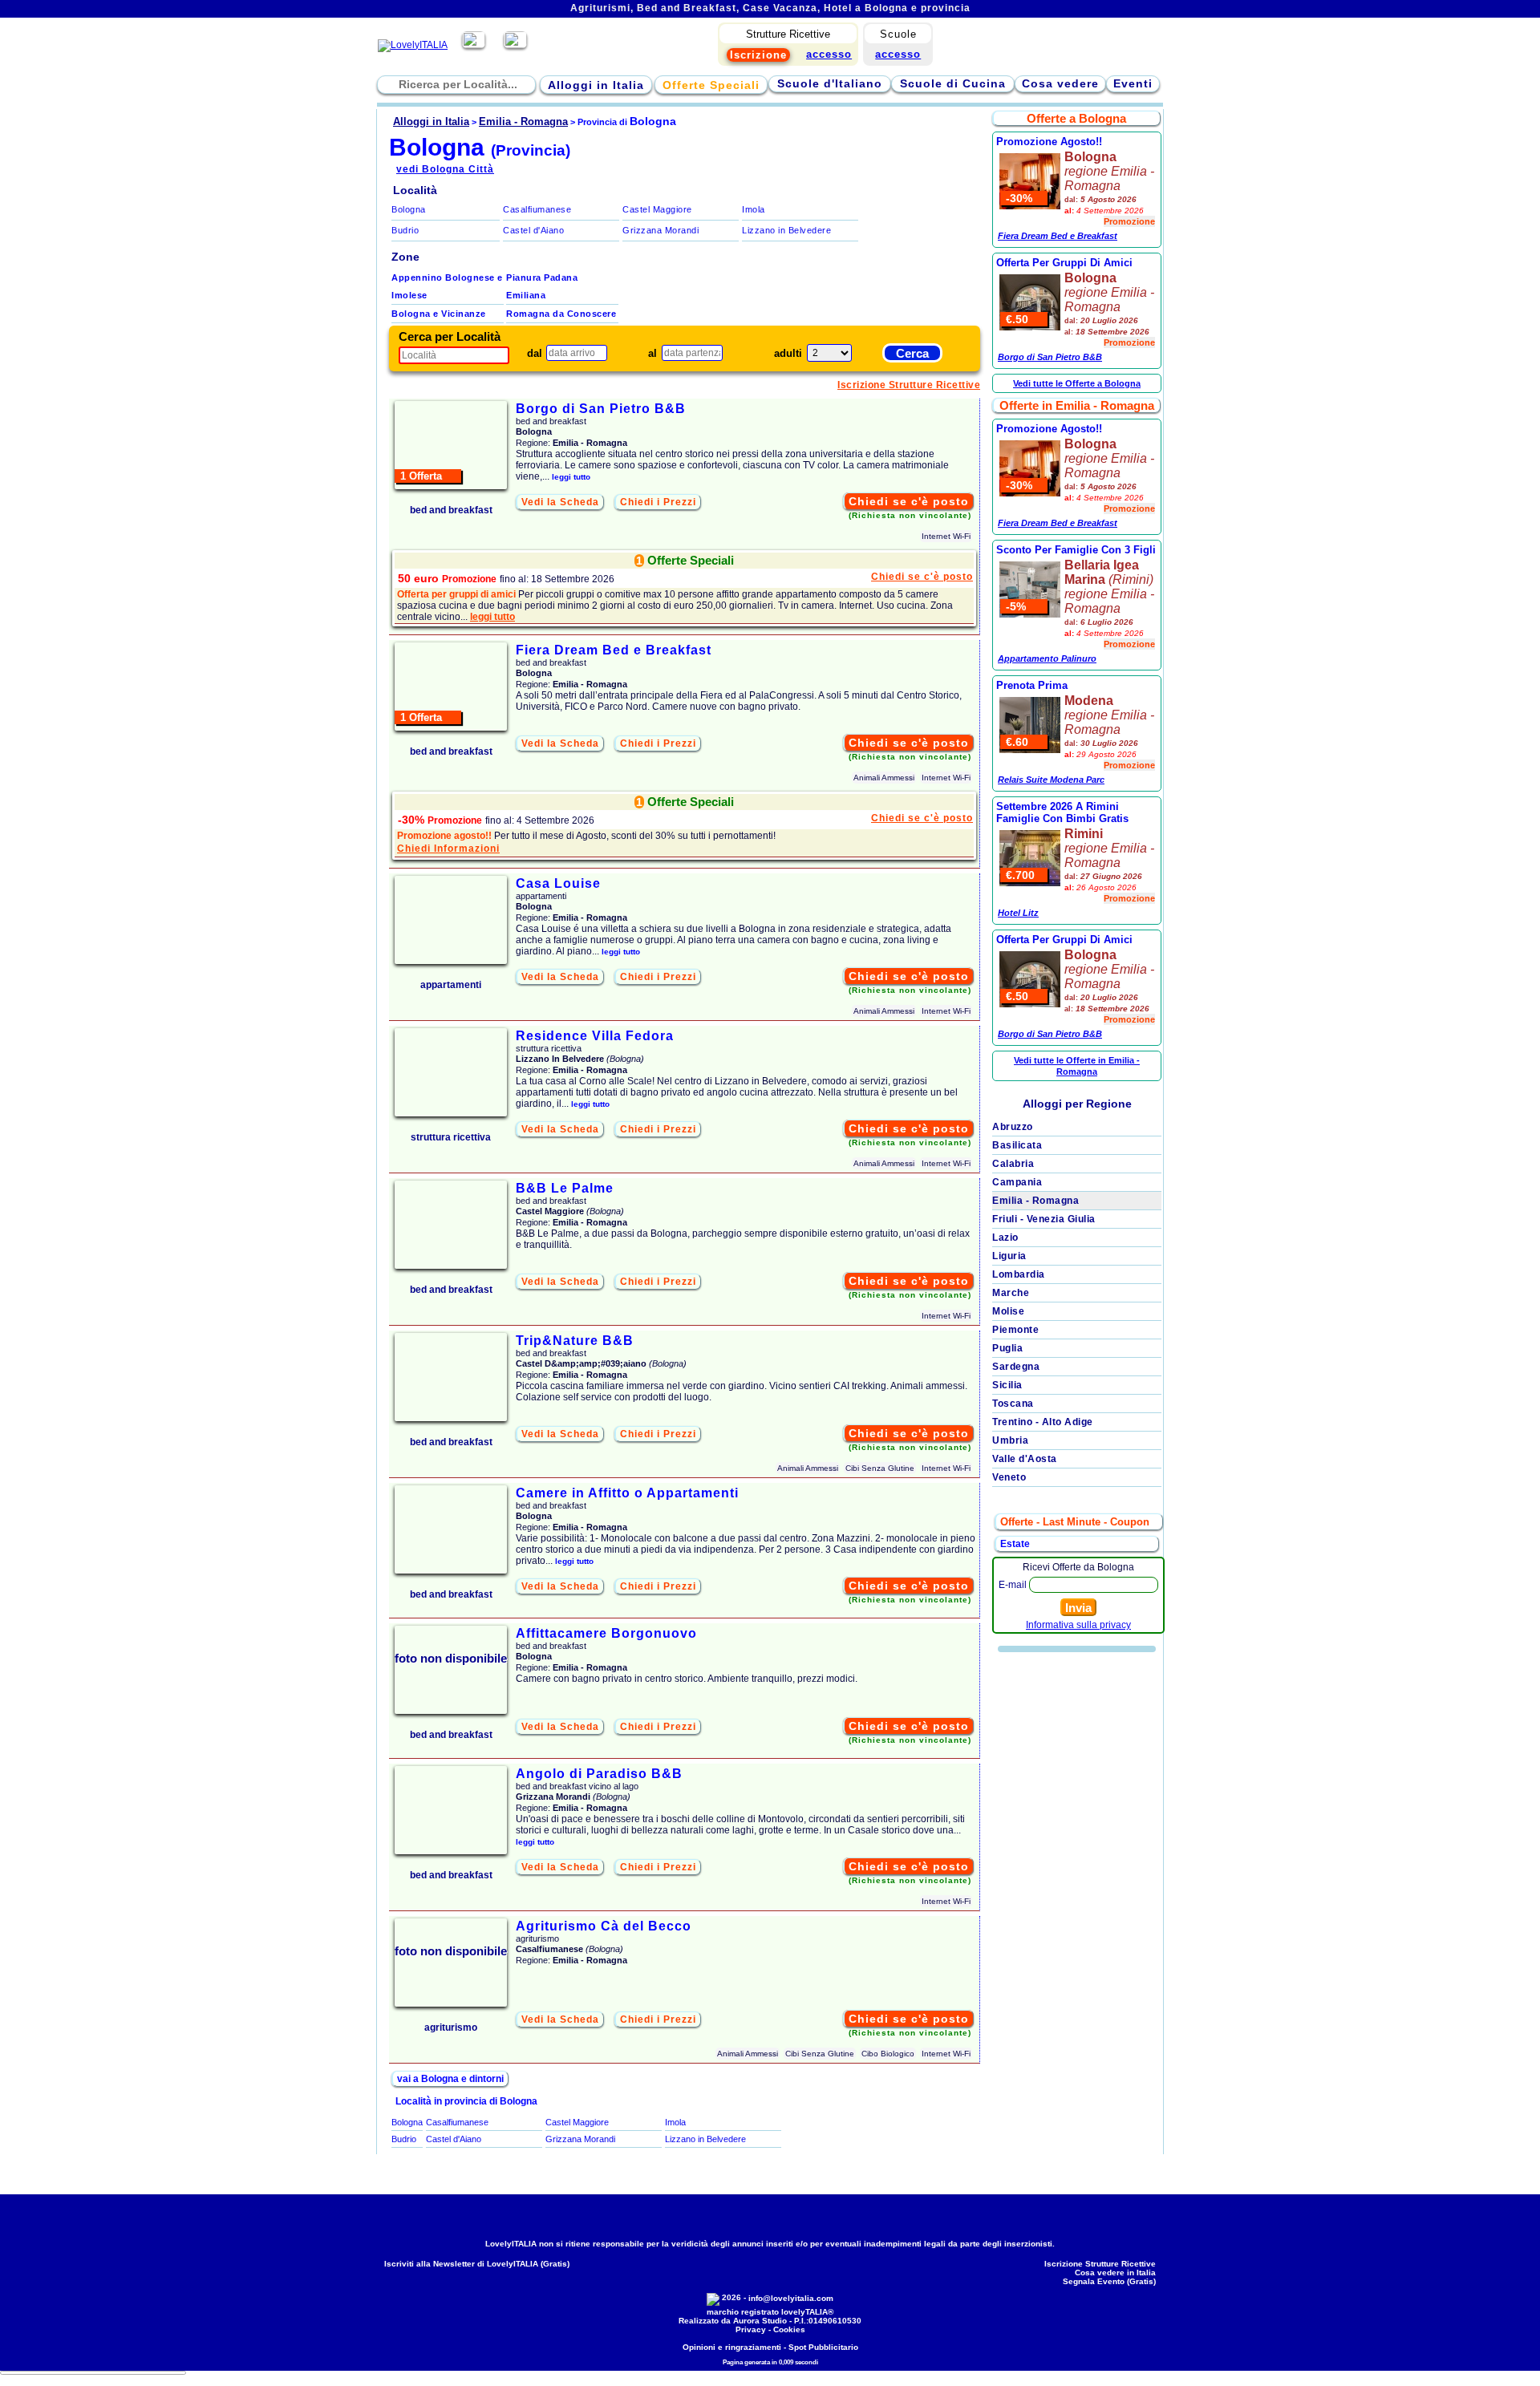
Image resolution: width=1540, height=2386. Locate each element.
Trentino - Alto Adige (1043, 1422)
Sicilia (1007, 1385)
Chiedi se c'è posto (909, 501)
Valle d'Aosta (1025, 1459)
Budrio (405, 230)
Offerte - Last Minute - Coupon (1075, 1522)
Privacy (751, 2329)
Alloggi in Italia (596, 85)
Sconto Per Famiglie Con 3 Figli (1076, 550)
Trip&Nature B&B (575, 1341)
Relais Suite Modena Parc (1051, 780)
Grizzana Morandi (661, 230)
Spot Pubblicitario (823, 2347)
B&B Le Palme (565, 1188)
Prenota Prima (1032, 685)
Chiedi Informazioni (448, 849)
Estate (1015, 1544)
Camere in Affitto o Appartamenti (627, 1493)
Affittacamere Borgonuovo (606, 1633)
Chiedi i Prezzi (658, 502)
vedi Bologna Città (445, 169)
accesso (898, 54)
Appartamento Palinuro (1047, 658)
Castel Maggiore (657, 209)
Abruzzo (1013, 1127)
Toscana (1013, 1404)
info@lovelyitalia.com (791, 2298)
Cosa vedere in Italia (1115, 2273)
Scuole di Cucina (953, 83)
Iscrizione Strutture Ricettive (909, 385)
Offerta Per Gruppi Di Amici (1064, 263)
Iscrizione (758, 55)
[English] (515, 45)
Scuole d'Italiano (830, 83)
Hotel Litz (1018, 913)
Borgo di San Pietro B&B (601, 409)
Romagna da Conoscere (561, 314)
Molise (1008, 1311)
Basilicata (1017, 1145)
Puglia (1007, 1348)
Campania (1017, 1182)
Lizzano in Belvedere (786, 230)
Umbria (1010, 1440)
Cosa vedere (1060, 83)
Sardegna (1016, 1367)
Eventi (1133, 83)
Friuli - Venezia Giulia (1044, 1219)
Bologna (409, 209)
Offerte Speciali (711, 85)
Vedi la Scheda (560, 502)
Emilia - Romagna (1035, 1201)
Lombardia (1019, 1274)
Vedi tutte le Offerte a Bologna (1077, 383)
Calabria (1013, 1164)
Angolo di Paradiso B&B (599, 1774)
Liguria (1009, 1256)
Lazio (1005, 1238)
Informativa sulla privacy (1078, 1625)
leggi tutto (571, 477)
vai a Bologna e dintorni (450, 2079)
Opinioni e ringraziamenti (732, 2347)
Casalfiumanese (537, 209)
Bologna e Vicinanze (439, 314)
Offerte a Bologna (1076, 118)
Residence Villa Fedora (595, 1036)
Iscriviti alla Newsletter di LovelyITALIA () (477, 2264)
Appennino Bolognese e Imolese (447, 286)
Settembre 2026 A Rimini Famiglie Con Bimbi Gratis (1062, 812)
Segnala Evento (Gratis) (1109, 2281)
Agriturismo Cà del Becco (604, 1926)
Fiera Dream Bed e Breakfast (614, 650)
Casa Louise (558, 883)
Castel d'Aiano (533, 230)
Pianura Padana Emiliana (542, 286)
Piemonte (1015, 1330)
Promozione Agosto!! (1049, 142)
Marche (1011, 1293)
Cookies (789, 2329)
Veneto (1009, 1477)
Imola (754, 209)
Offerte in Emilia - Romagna (1077, 405)
